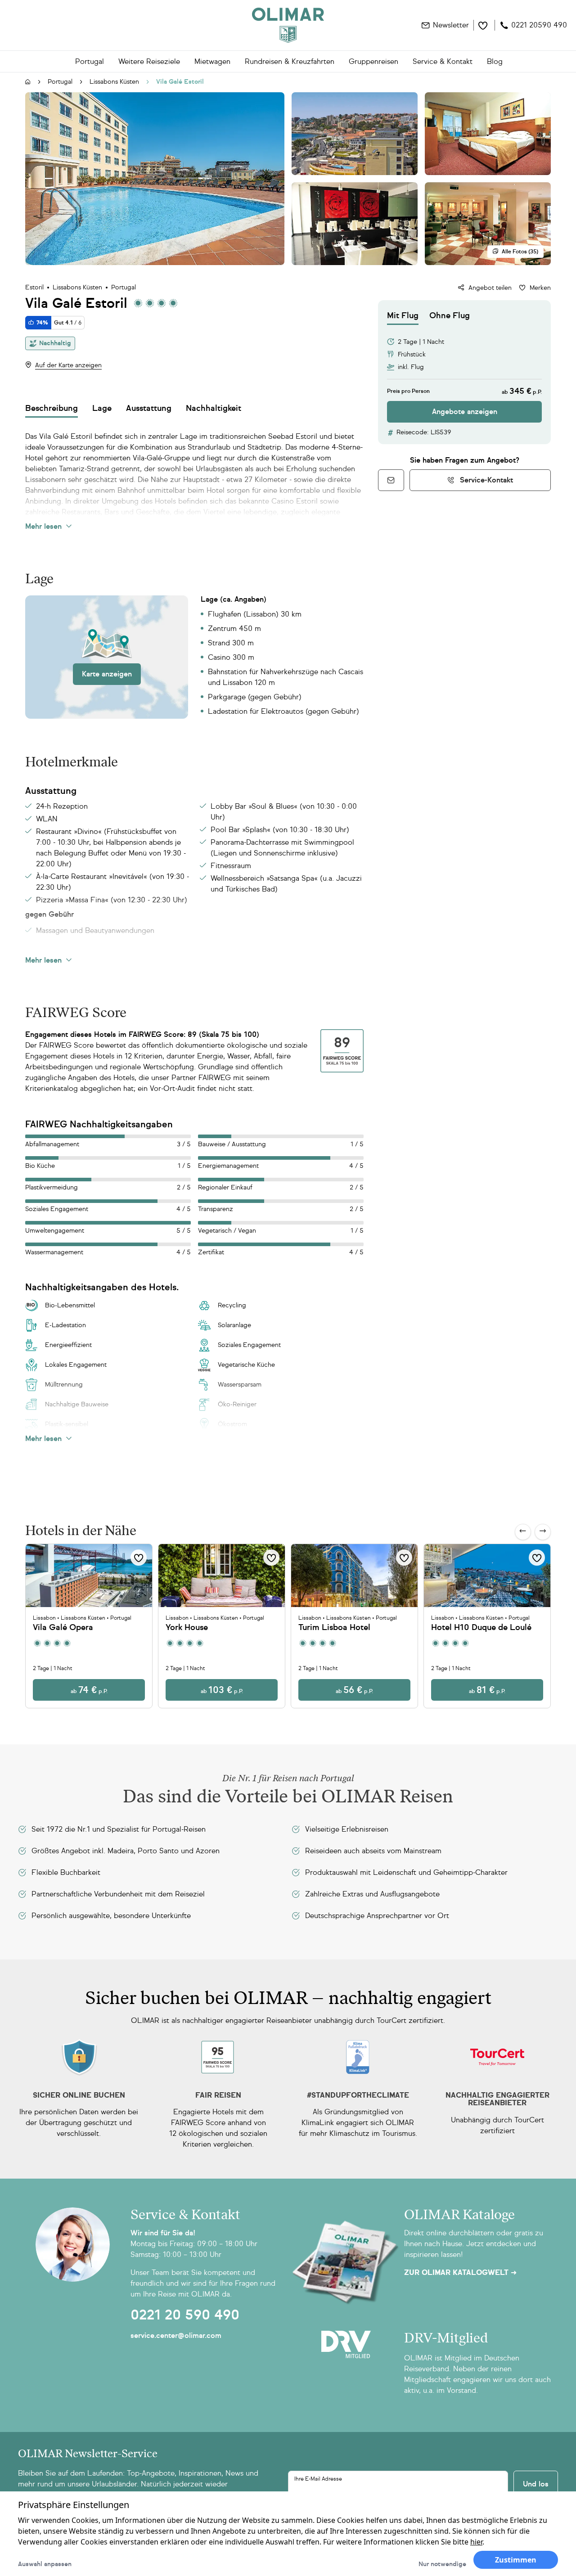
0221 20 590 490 (185, 2315)
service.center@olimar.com (176, 2335)
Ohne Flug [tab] (450, 315)
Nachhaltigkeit (214, 408)
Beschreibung (52, 408)
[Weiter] (543, 1532)
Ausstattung (149, 408)
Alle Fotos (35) (520, 252)
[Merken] (139, 1558)
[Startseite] (28, 82)
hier (476, 2542)
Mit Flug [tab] (403, 315)
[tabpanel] (464, 374)
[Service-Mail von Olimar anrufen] (391, 480)
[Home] (288, 25)
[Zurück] (523, 1532)
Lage (102, 408)
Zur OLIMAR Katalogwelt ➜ (460, 2273)
